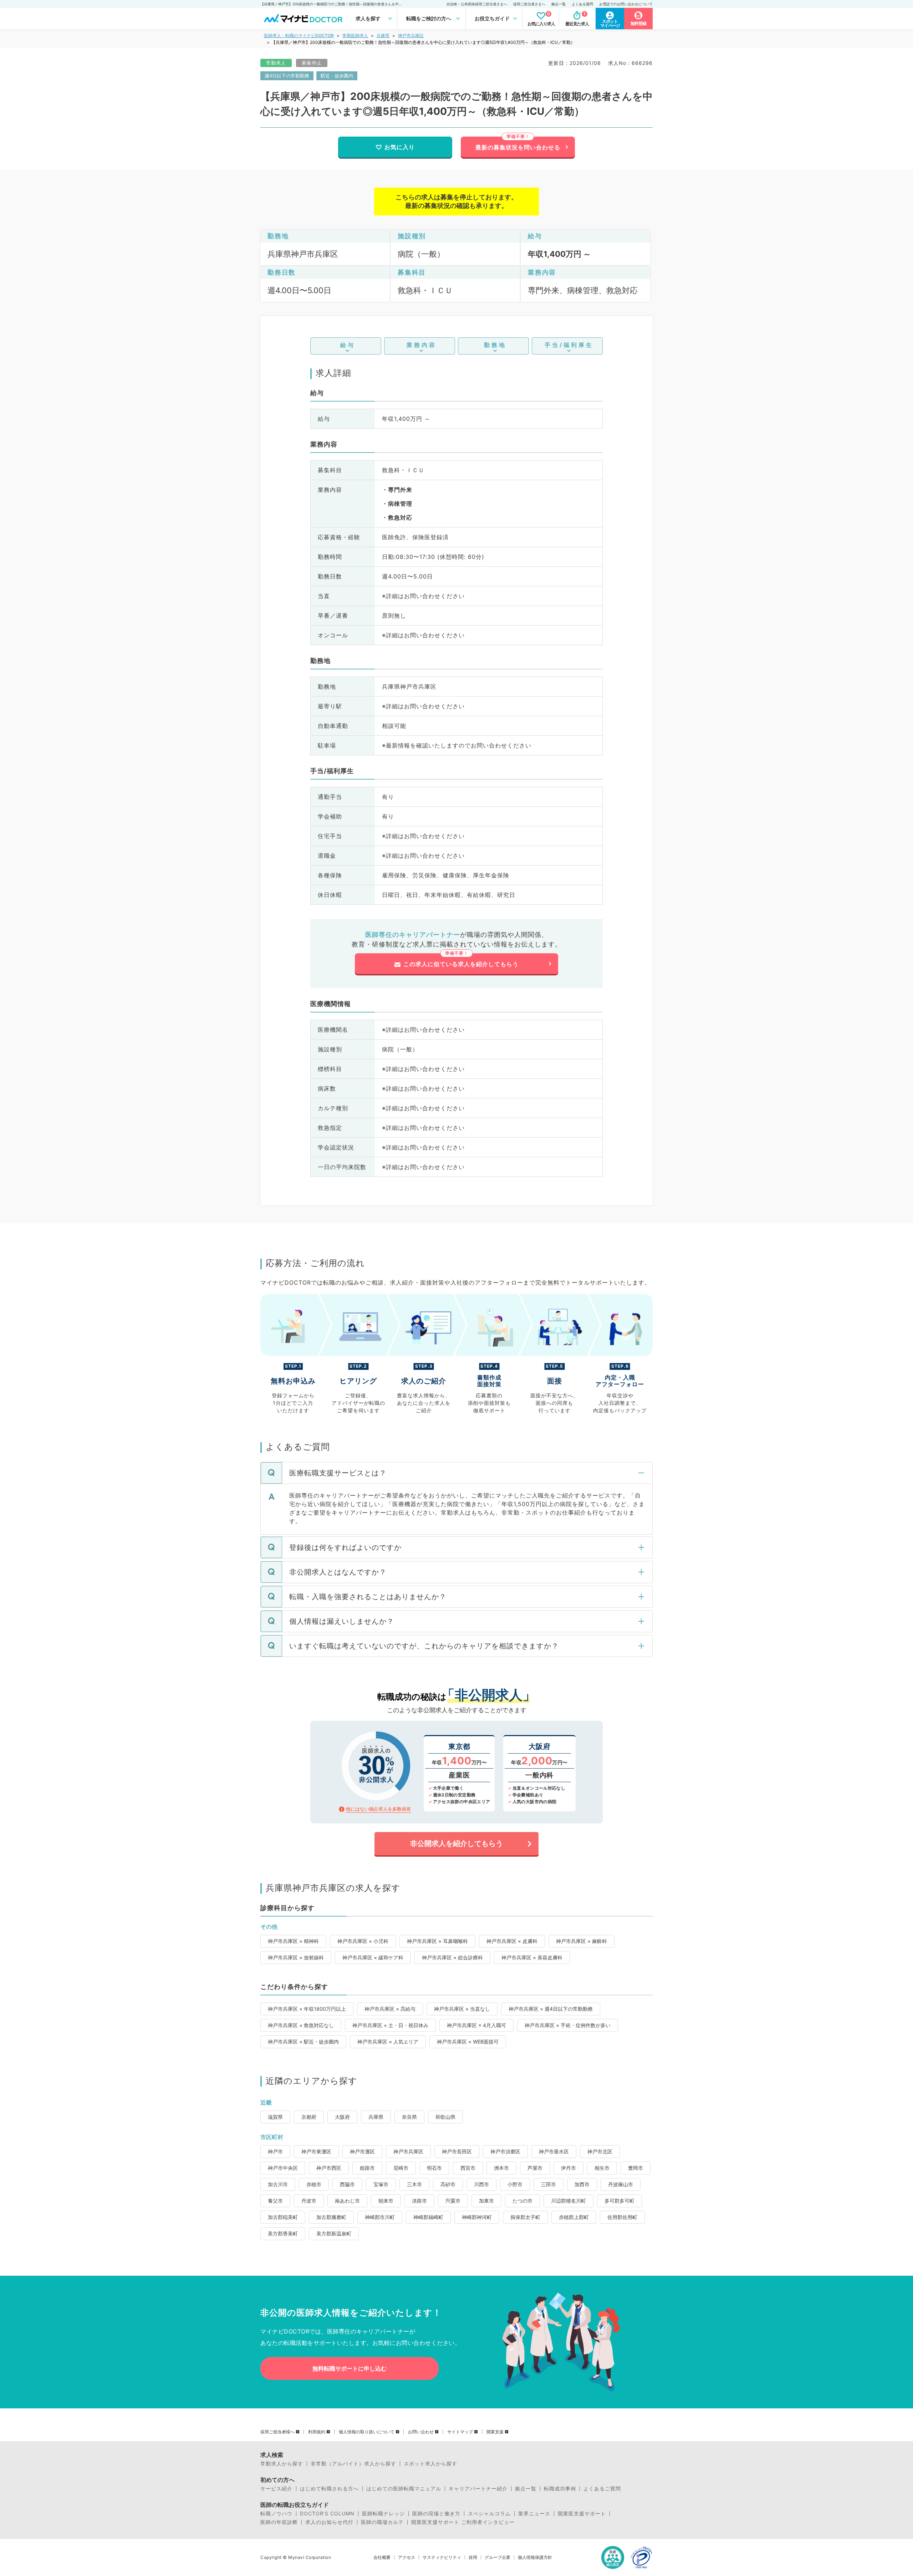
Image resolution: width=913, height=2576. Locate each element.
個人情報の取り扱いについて (367, 2432)
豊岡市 (636, 2168)
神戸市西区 (329, 2168)
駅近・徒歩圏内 (337, 76)
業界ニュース (534, 2514)
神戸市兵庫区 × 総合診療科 (452, 1957)
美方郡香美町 (283, 2233)
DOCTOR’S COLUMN (327, 2514)
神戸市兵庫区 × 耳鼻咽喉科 (437, 1941)
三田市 (549, 2184)
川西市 (481, 2184)
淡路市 (419, 2201)
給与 (348, 345)
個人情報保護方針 (535, 2557)
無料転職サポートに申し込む (350, 2368)
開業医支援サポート (582, 2514)
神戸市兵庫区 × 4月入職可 (476, 2025)
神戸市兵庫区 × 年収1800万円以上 (307, 2009)
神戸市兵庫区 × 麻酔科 (582, 1941)
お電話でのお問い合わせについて (626, 4)
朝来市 (386, 2201)
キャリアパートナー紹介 (478, 2489)
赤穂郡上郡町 (574, 2217)
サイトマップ (460, 2432)
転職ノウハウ (276, 2514)
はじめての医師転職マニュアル (404, 2489)
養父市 (275, 2201)
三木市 (414, 2184)
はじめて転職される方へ (329, 2489)
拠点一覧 (558, 4)
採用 (473, 2557)
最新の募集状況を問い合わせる (518, 147)
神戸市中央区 (283, 2168)
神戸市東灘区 (316, 2151)
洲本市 (501, 2168)
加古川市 (278, 2184)
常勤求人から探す (282, 2464)
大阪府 (342, 2117)
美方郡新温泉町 (334, 2233)
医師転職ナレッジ (383, 2514)
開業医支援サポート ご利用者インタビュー (463, 2522)
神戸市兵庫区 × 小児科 (363, 1941)
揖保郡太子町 (525, 2217)
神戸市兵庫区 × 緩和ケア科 (373, 1957)
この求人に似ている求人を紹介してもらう (461, 964)
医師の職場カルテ (382, 2522)
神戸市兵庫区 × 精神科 (293, 1941)
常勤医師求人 (355, 35)
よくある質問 (582, 4)
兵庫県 (383, 35)
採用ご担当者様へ (277, 2432)
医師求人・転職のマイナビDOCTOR (299, 35)
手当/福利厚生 (569, 345)
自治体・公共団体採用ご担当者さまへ (477, 4)
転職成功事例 (560, 2489)
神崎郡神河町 (477, 2217)
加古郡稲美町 (283, 2217)
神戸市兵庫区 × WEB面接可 (468, 2042)
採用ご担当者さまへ (529, 4)
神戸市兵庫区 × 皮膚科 (512, 1941)
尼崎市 (401, 2168)
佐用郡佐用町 (622, 2217)
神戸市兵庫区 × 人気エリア (388, 2042)
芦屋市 (535, 2168)
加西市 (582, 2184)
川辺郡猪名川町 (568, 2201)
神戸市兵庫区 (411, 35)
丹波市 (309, 2201)
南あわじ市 (347, 2201)
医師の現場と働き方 (436, 2514)
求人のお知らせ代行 (329, 2522)
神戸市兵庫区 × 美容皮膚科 (532, 1957)
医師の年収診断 (279, 2522)
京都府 (309, 2117)
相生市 (602, 2168)
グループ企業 (498, 2557)
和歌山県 (445, 2117)
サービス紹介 (276, 2489)
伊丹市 (568, 2168)
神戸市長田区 (457, 2151)
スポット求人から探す (430, 2464)
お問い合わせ (421, 2432)
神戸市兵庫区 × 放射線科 (296, 1957)
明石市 (434, 2168)
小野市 (515, 2184)
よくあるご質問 (602, 2489)
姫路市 (367, 2168)
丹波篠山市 (621, 2184)
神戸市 (275, 2151)
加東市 (486, 2201)
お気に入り (400, 147)
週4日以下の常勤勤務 (287, 76)
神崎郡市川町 (380, 2217)
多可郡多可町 (619, 2201)
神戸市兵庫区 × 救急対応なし (301, 2025)
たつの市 (522, 2201)
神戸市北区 (600, 2151)
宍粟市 (453, 2201)
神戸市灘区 (362, 2151)
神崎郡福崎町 (428, 2217)
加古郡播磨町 (331, 2217)
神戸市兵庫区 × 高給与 (390, 2009)
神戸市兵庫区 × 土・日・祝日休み (390, 2025)
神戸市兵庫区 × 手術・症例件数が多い (568, 2025)
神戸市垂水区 (554, 2151)
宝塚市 (381, 2184)
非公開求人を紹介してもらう (456, 1843)
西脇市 (347, 2184)
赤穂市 (314, 2184)
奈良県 (409, 2117)
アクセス (407, 2557)
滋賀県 (275, 2117)
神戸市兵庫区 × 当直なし (462, 2009)
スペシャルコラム (489, 2514)
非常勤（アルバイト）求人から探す (353, 2464)
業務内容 (422, 345)
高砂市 (448, 2184)
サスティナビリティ (442, 2557)
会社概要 (382, 2557)
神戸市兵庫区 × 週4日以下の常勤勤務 (551, 2009)
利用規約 (317, 2432)
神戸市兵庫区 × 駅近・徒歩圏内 (303, 2042)
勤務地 (495, 345)
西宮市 (468, 2168)
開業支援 (495, 2432)
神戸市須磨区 (505, 2151)
